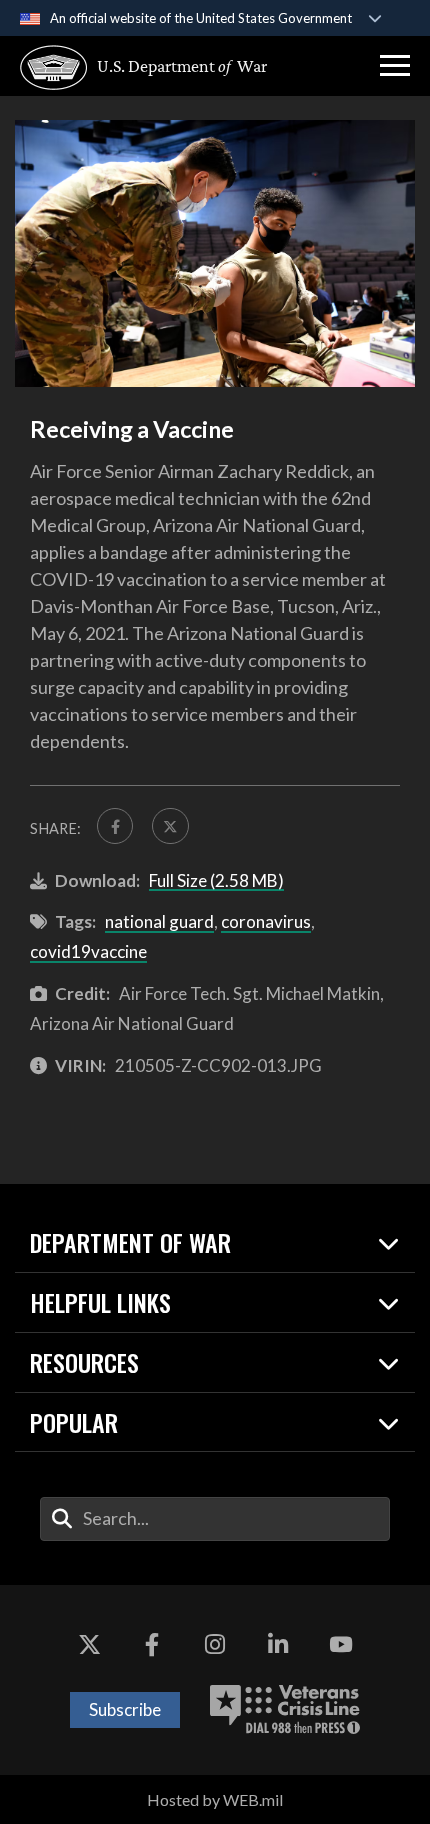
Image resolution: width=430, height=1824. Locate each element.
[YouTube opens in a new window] (341, 1645)
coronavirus (266, 921)
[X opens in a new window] (89, 1645)
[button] (395, 66)
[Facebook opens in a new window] (152, 1645)
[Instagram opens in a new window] (215, 1645)
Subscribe (125, 1709)
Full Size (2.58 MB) (216, 880)
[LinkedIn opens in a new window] (278, 1645)
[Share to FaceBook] (115, 826)
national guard (159, 921)
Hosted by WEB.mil (215, 1799)
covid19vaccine (88, 951)
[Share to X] (170, 826)
